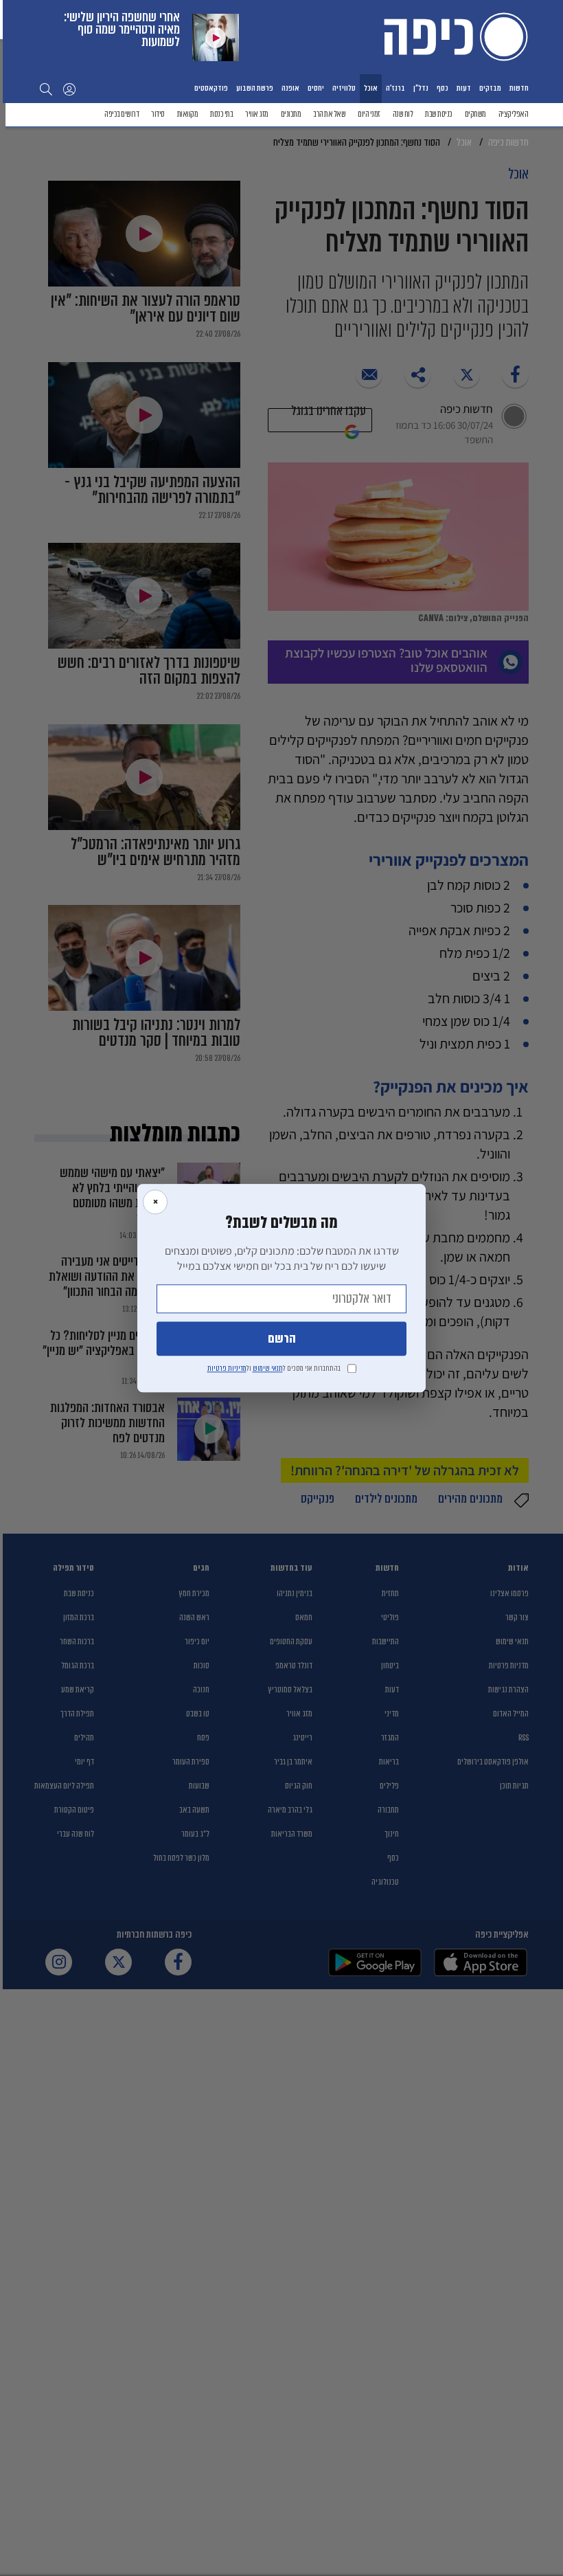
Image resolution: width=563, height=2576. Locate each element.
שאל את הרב (329, 114)
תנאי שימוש (268, 1368)
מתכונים (291, 114)
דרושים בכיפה (122, 114)
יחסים (316, 88)
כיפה (453, 36)
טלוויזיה (344, 88)
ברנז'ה (395, 88)
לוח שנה (403, 114)
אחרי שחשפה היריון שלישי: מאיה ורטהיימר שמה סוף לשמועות (122, 29)
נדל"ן (421, 88)
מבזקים (490, 88)
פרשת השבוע (255, 88)
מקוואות (188, 114)
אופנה (290, 88)
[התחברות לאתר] (69, 89)
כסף (443, 88)
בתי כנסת (221, 114)
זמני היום (369, 114)
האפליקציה (514, 114)
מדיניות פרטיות (227, 1368)
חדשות (519, 88)
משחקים (475, 114)
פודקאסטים (211, 88)
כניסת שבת (439, 114)
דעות (464, 88)
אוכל (371, 88)
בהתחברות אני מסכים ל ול (274, 1368)
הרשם (282, 1339)
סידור (158, 114)
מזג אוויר (257, 114)
